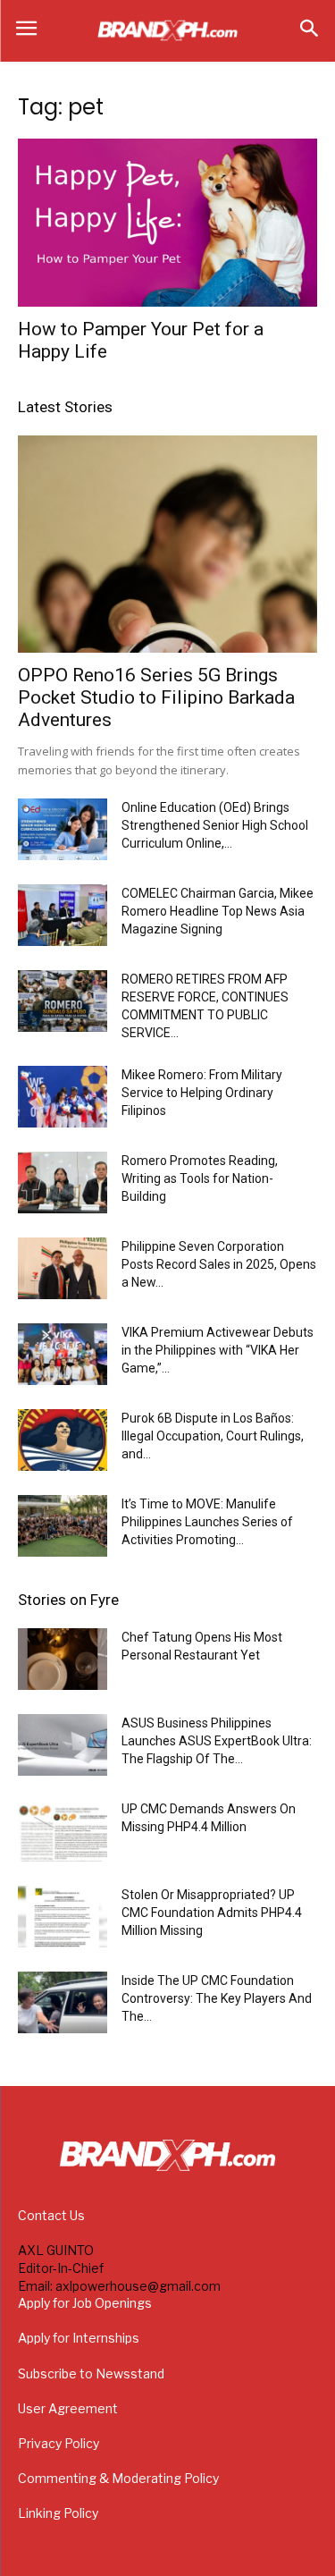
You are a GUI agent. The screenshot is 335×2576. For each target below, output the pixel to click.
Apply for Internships (79, 2338)
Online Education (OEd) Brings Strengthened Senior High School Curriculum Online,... (215, 825)
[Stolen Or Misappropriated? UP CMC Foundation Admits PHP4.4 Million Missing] (63, 1917)
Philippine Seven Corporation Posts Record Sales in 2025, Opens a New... (219, 1264)
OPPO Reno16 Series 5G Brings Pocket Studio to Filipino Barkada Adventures (156, 697)
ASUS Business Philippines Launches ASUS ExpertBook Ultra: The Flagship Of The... (217, 1741)
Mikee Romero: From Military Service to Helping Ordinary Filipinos (202, 1093)
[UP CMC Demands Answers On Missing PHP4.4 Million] (63, 1831)
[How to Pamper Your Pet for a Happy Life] (167, 223)
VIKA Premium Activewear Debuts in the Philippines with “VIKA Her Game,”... (218, 1350)
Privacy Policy (59, 2443)
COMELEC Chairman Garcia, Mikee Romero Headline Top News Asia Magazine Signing (218, 911)
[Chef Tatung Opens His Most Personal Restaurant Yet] (63, 1659)
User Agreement (68, 2408)
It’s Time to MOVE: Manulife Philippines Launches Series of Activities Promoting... (207, 1522)
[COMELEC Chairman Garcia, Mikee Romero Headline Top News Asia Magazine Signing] (63, 915)
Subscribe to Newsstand (91, 2373)
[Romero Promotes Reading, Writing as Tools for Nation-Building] (63, 1182)
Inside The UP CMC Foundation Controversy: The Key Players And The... (217, 1998)
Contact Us (51, 2215)
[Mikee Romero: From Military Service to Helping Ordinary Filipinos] (63, 1097)
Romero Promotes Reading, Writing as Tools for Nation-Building (200, 1178)
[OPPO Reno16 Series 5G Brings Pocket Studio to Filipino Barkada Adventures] (167, 544)
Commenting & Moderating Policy (118, 2478)
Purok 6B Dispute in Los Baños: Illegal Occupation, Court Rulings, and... (213, 1436)
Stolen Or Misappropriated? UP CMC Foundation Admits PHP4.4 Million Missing (212, 1913)
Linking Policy (58, 2513)
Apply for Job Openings (85, 2303)
